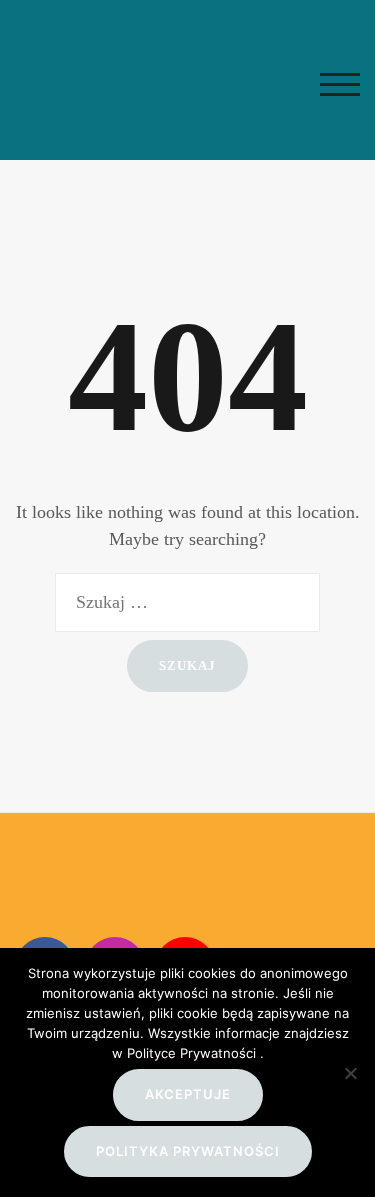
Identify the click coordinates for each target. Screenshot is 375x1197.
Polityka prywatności (188, 1151)
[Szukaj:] (187, 602)
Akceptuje (188, 1094)
